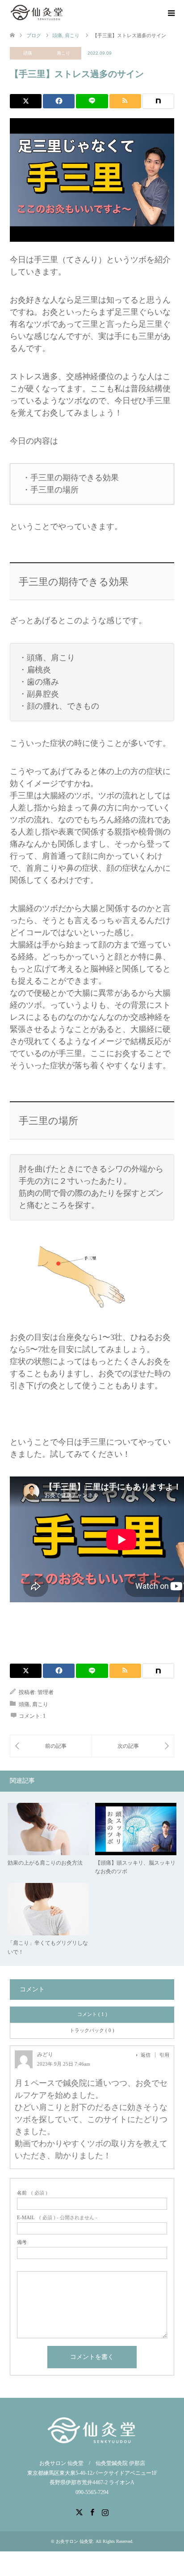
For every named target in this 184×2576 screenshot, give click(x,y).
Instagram (105, 2512)
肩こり (63, 53)
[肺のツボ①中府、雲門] (133, 1746)
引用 (164, 2055)
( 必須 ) (32, 2193)
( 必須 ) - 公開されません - (57, 2218)
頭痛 (28, 53)
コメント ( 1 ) (92, 2014)
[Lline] (92, 101)
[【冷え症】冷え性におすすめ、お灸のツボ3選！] (51, 1746)
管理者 (46, 1692)
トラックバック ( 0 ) (92, 2030)
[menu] (171, 13)
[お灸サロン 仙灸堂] (38, 13)
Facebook (92, 2512)
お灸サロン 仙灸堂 (74, 2541)
